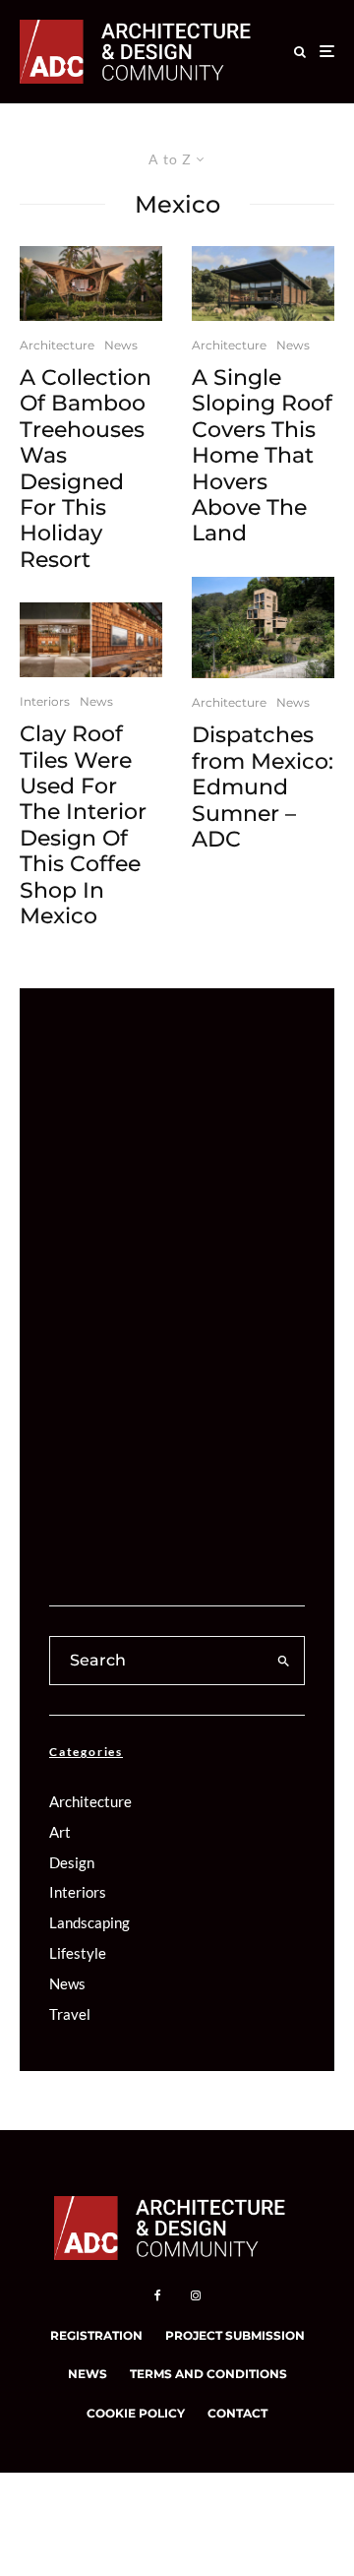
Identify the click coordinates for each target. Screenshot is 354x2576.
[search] (284, 1661)
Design (72, 1862)
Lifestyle (78, 1953)
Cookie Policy (136, 2413)
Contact (237, 2413)
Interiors (45, 701)
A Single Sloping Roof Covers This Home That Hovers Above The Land (262, 456)
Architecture (57, 345)
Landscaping (89, 1922)
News (121, 345)
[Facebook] (158, 2295)
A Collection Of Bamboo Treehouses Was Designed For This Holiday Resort (86, 469)
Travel (70, 2014)
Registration (96, 2335)
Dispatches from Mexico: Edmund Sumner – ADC (263, 787)
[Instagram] (196, 2295)
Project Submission (235, 2335)
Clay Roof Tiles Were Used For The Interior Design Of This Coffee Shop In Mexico (83, 825)
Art (60, 1832)
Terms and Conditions (208, 2374)
